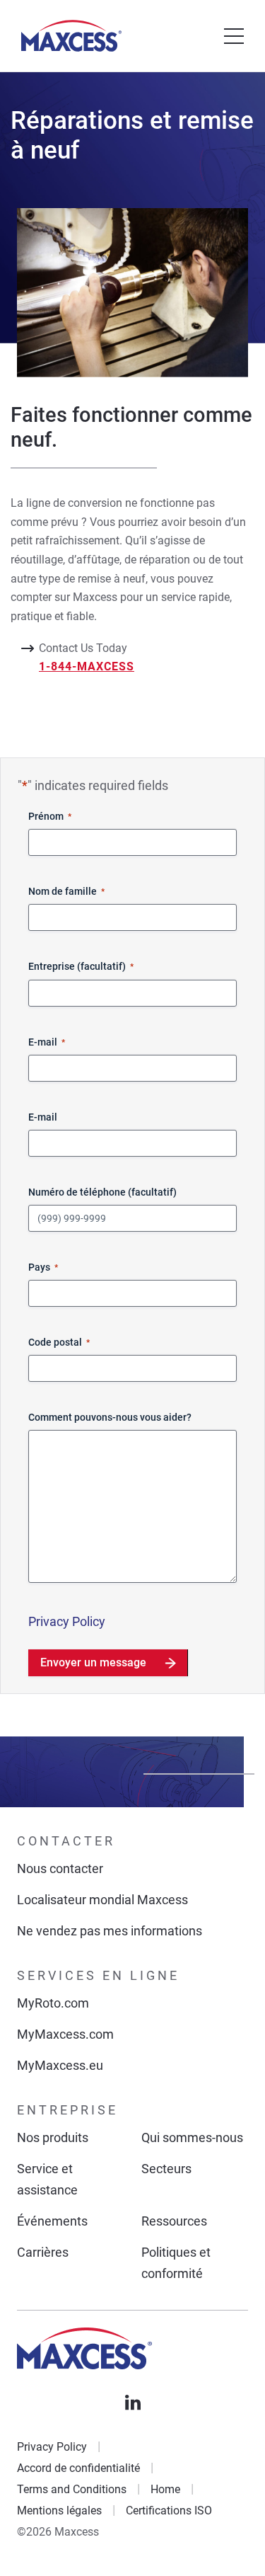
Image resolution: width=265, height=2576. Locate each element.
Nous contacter (60, 1868)
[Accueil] (71, 36)
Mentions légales (59, 2511)
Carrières (43, 2252)
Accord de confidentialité (78, 2468)
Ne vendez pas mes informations (110, 1931)
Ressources (174, 2221)
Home (165, 2489)
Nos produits (53, 2137)
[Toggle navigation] (234, 36)
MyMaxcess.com (65, 2034)
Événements (52, 2221)
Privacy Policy (67, 1621)
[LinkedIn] (133, 2403)
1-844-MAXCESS (87, 666)
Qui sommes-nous (192, 2137)
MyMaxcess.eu (60, 2065)
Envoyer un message (93, 1662)
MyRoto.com (53, 2003)
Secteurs (166, 2169)
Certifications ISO (169, 2511)
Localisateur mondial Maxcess (102, 1900)
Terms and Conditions (72, 2489)
